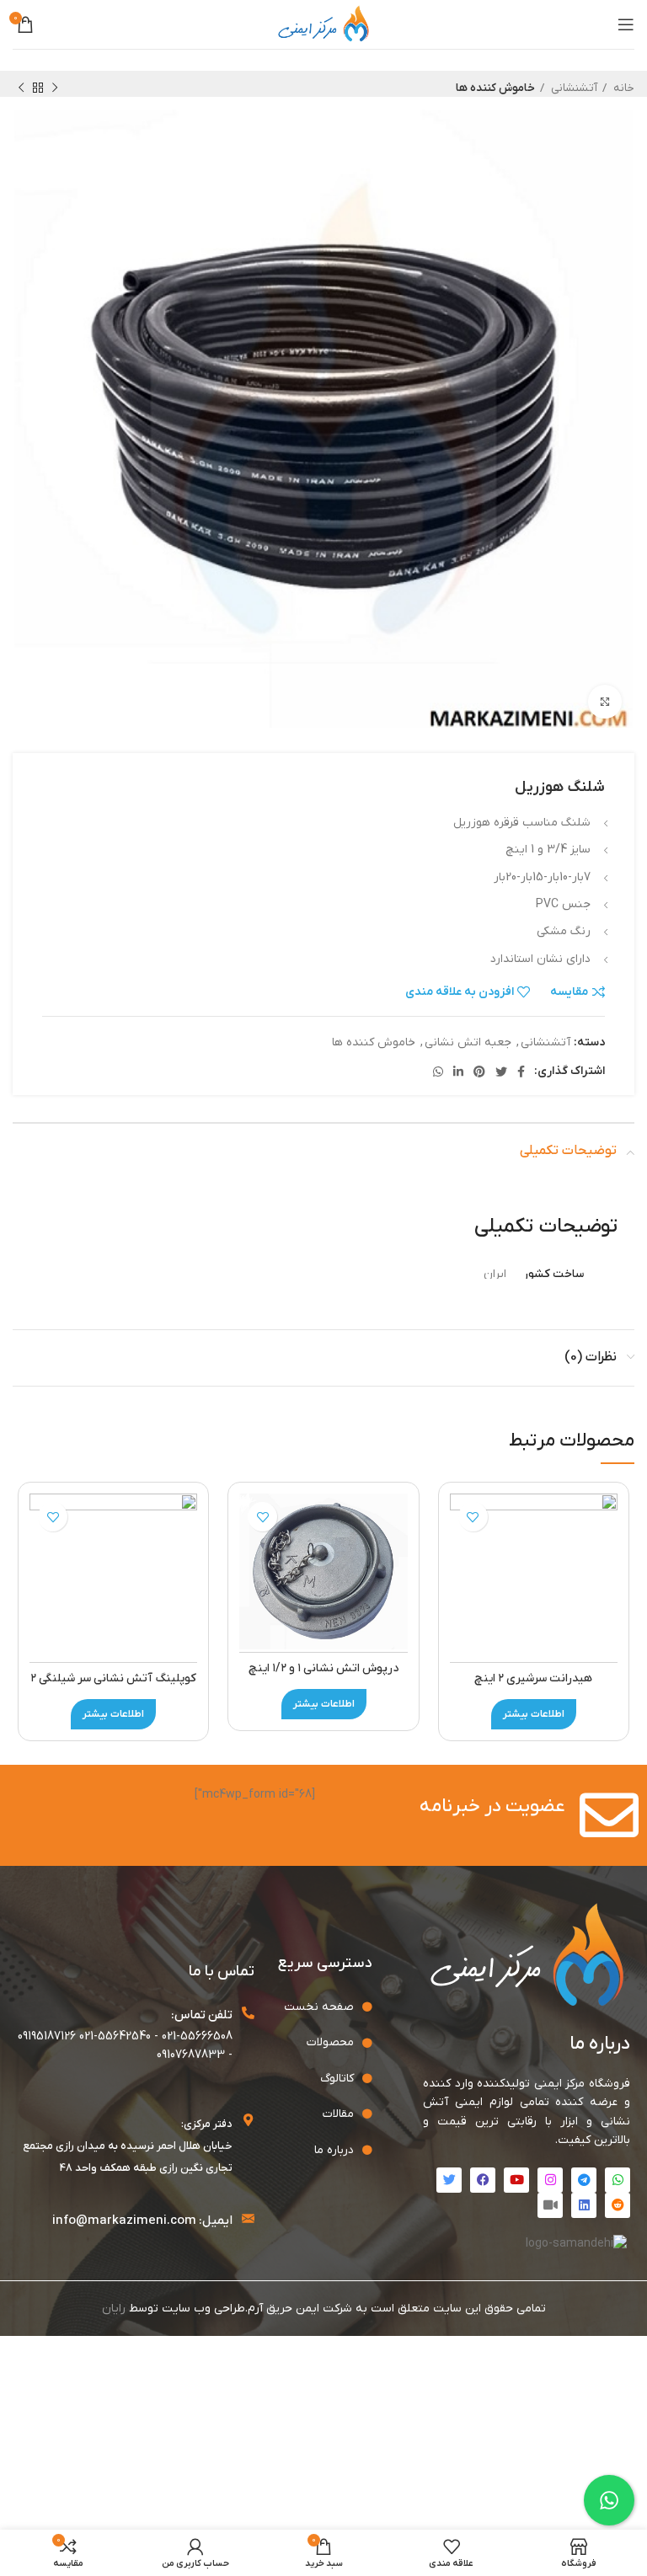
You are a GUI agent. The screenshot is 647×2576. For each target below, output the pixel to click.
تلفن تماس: (202, 2015)
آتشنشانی (573, 88)
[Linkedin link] (458, 1072)
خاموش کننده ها (495, 88)
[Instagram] (550, 2180)
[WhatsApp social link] (438, 1072)
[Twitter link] (501, 1072)
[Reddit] (618, 2205)
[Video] (550, 2205)
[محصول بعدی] (21, 88)
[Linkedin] (584, 2205)
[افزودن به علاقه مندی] (473, 1517)
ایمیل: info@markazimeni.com (142, 2221)
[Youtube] (516, 2180)
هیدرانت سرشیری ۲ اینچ (533, 1678)
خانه (623, 88)
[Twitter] (449, 2180)
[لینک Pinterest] (479, 1072)
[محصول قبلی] (55, 88)
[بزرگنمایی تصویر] (605, 702)
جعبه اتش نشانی (468, 1042)
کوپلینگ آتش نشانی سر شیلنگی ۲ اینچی (113, 1687)
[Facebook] (483, 2180)
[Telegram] (584, 2180)
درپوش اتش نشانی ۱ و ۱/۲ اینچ (323, 1668)
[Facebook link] (521, 1072)
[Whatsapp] (618, 2180)
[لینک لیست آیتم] (318, 2007)
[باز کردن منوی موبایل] (626, 24)
